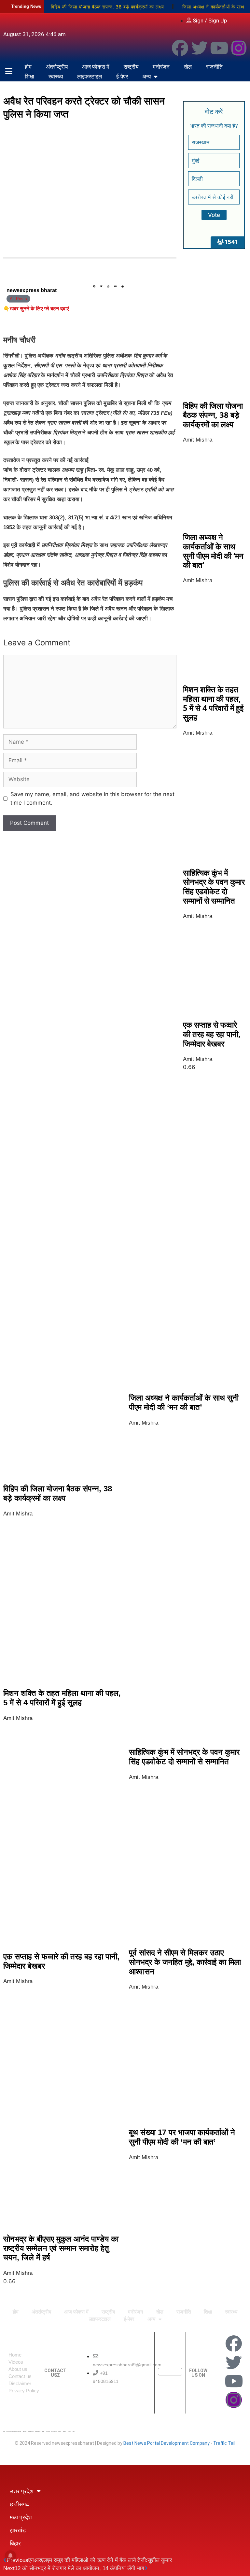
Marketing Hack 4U (31, 2431)
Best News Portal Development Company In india (14, 2431)
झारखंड (18, 2530)
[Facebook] (180, 48)
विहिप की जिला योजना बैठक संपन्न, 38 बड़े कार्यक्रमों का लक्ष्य (107, 7)
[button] (94, 287)
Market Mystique (54, 2431)
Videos (16, 2362)
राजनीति (214, 67)
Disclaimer (20, 2383)
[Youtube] (219, 48)
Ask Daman (64, 2431)
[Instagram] (239, 48)
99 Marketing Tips (38, 2431)
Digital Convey (25, 2431)
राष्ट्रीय (131, 67)
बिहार (15, 2543)
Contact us (20, 2376)
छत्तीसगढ (19, 2504)
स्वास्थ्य (56, 76)
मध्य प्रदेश (21, 2517)
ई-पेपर (122, 76)
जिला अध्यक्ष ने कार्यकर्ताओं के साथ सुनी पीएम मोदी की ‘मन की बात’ (213, 551)
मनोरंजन (161, 67)
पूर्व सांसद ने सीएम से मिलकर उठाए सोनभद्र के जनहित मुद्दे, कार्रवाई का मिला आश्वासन (185, 1962)
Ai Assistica (60, 2431)
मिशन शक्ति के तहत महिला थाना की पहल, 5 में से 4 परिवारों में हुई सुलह (213, 703)
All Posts (18, 299)
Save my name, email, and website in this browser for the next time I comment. (92, 798)
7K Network (48, 2431)
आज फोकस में (96, 67)
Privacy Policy (24, 2391)
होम (28, 67)
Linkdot (74, 2431)
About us (18, 2369)
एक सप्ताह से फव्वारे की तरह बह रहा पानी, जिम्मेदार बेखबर (212, 1034)
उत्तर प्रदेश (22, 2491)
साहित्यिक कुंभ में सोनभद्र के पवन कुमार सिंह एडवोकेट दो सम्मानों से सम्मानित (214, 887)
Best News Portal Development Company (167, 2443)
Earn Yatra (69, 2431)
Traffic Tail (224, 2443)
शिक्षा (29, 76)
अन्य (146, 76)
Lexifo (4, 2431)
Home (15, 2355)
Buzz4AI (43, 2431)
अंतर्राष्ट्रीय (57, 67)
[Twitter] (200, 48)
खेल (188, 67)
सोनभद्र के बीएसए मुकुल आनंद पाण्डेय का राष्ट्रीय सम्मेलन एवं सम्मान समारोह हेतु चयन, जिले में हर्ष (61, 2248)
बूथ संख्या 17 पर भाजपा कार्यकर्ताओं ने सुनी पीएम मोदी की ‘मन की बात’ (182, 2137)
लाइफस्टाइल (90, 76)
